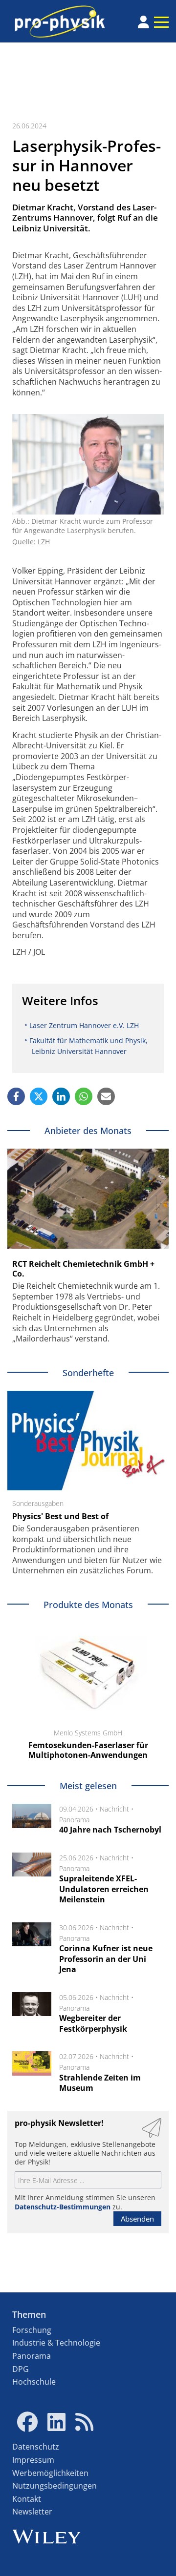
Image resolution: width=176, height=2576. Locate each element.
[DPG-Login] (143, 22)
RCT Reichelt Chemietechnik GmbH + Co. (83, 1269)
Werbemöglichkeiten (50, 2473)
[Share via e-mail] (106, 1096)
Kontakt (27, 2499)
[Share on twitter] (39, 1096)
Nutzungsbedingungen (55, 2486)
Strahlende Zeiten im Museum (100, 2083)
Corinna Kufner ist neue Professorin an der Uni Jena (106, 1959)
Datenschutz (36, 2447)
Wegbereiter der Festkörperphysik (93, 2023)
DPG (21, 2369)
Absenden (137, 2219)
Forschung (32, 2330)
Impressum (33, 2460)
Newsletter (32, 2512)
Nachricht (114, 1809)
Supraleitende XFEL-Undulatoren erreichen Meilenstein (104, 1889)
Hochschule (34, 2382)
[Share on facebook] (16, 1096)
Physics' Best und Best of (60, 1516)
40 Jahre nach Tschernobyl (110, 1830)
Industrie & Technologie (56, 2343)
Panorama (74, 1820)
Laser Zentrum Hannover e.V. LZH (84, 1025)
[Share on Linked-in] (61, 1096)
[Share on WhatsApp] (84, 1096)
